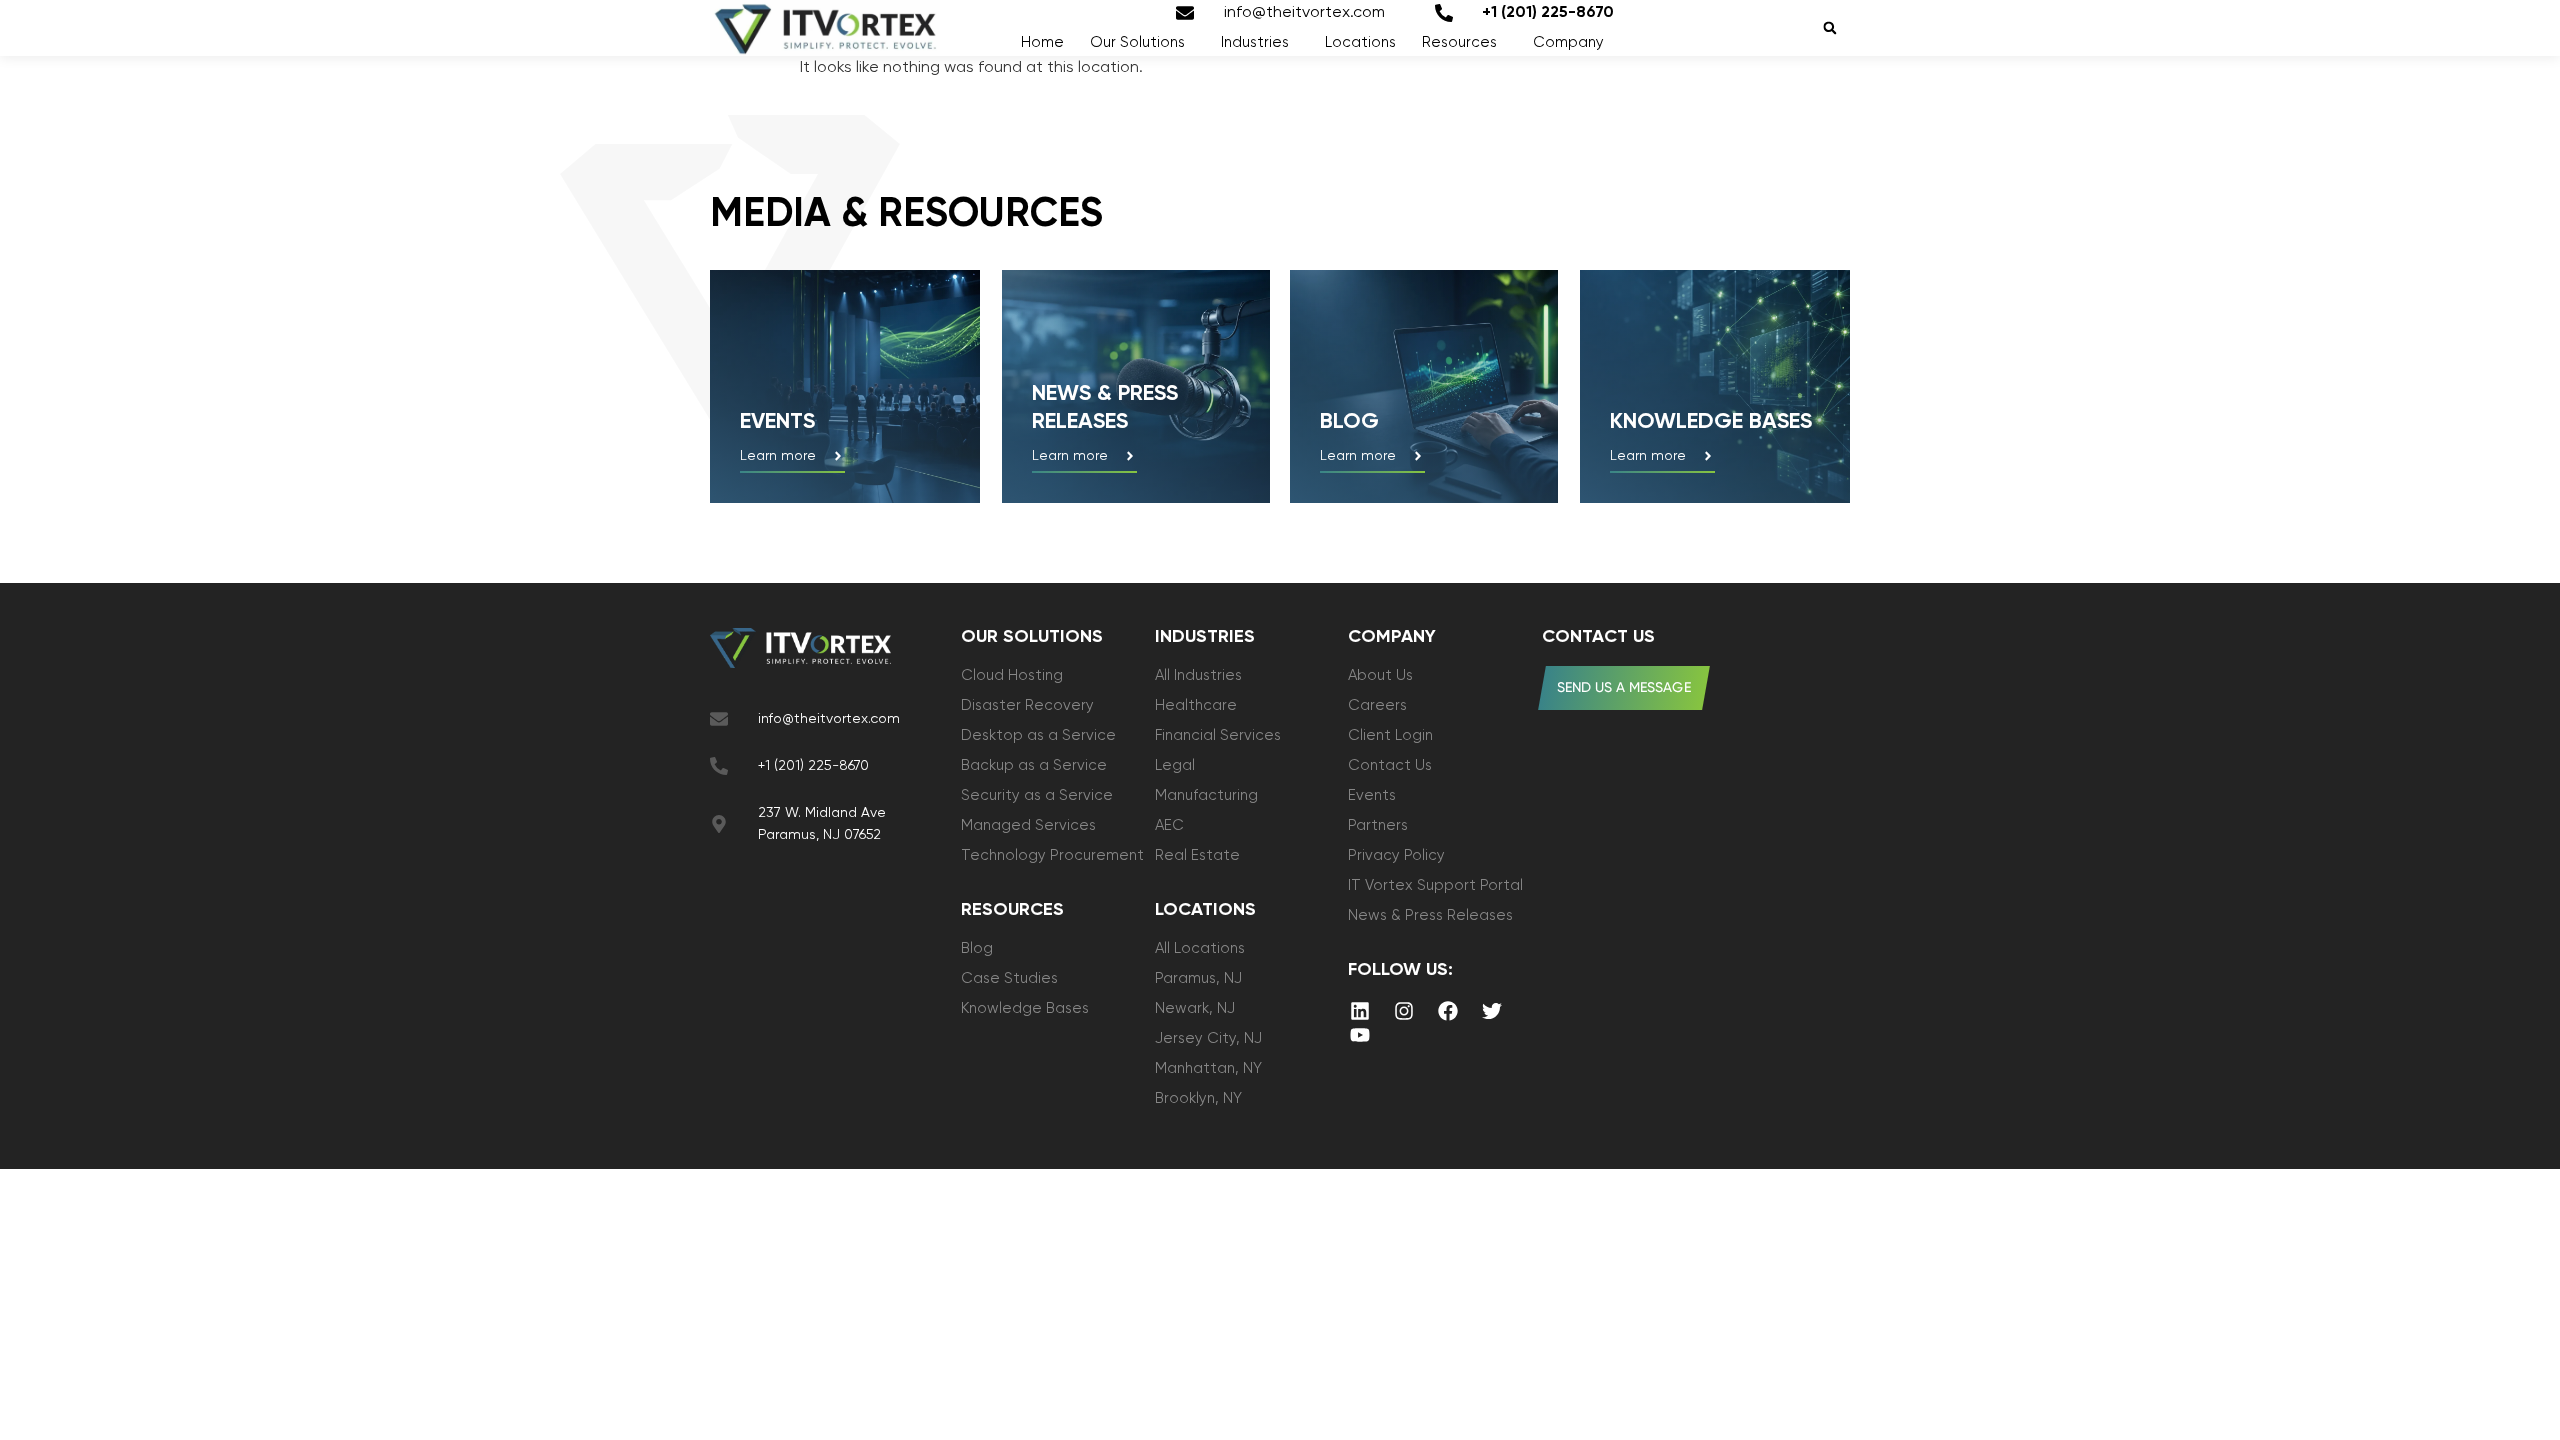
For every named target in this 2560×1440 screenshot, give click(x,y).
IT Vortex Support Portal (1435, 885)
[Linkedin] (1360, 1011)
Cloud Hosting (1012, 675)
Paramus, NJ (1198, 978)
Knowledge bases (1711, 422)
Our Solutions (1137, 42)
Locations (1360, 42)
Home (1042, 42)
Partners (1378, 825)
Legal (1175, 765)
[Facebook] (1448, 1011)
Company (1568, 42)
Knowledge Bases (1025, 1008)
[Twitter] (1492, 1011)
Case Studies (1009, 978)
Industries (1255, 42)
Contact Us (1390, 765)
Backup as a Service (1034, 765)
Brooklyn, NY (1198, 1098)
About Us (1380, 675)
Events (777, 422)
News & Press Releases (1430, 915)
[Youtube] (1360, 1035)
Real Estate (1197, 855)
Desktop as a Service (1038, 735)
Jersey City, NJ (1208, 1038)
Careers (1377, 705)
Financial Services (1218, 735)
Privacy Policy (1396, 855)
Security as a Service (1037, 795)
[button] (1829, 28)
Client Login (1390, 735)
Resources (1459, 42)
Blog (1349, 422)
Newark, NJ (1195, 1008)
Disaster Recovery (1027, 705)
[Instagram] (1404, 1011)
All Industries (1198, 675)
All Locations (1200, 948)
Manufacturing (1206, 795)
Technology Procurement (1052, 855)
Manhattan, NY (1208, 1068)
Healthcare (1196, 705)
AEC (1169, 825)
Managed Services (1028, 825)
